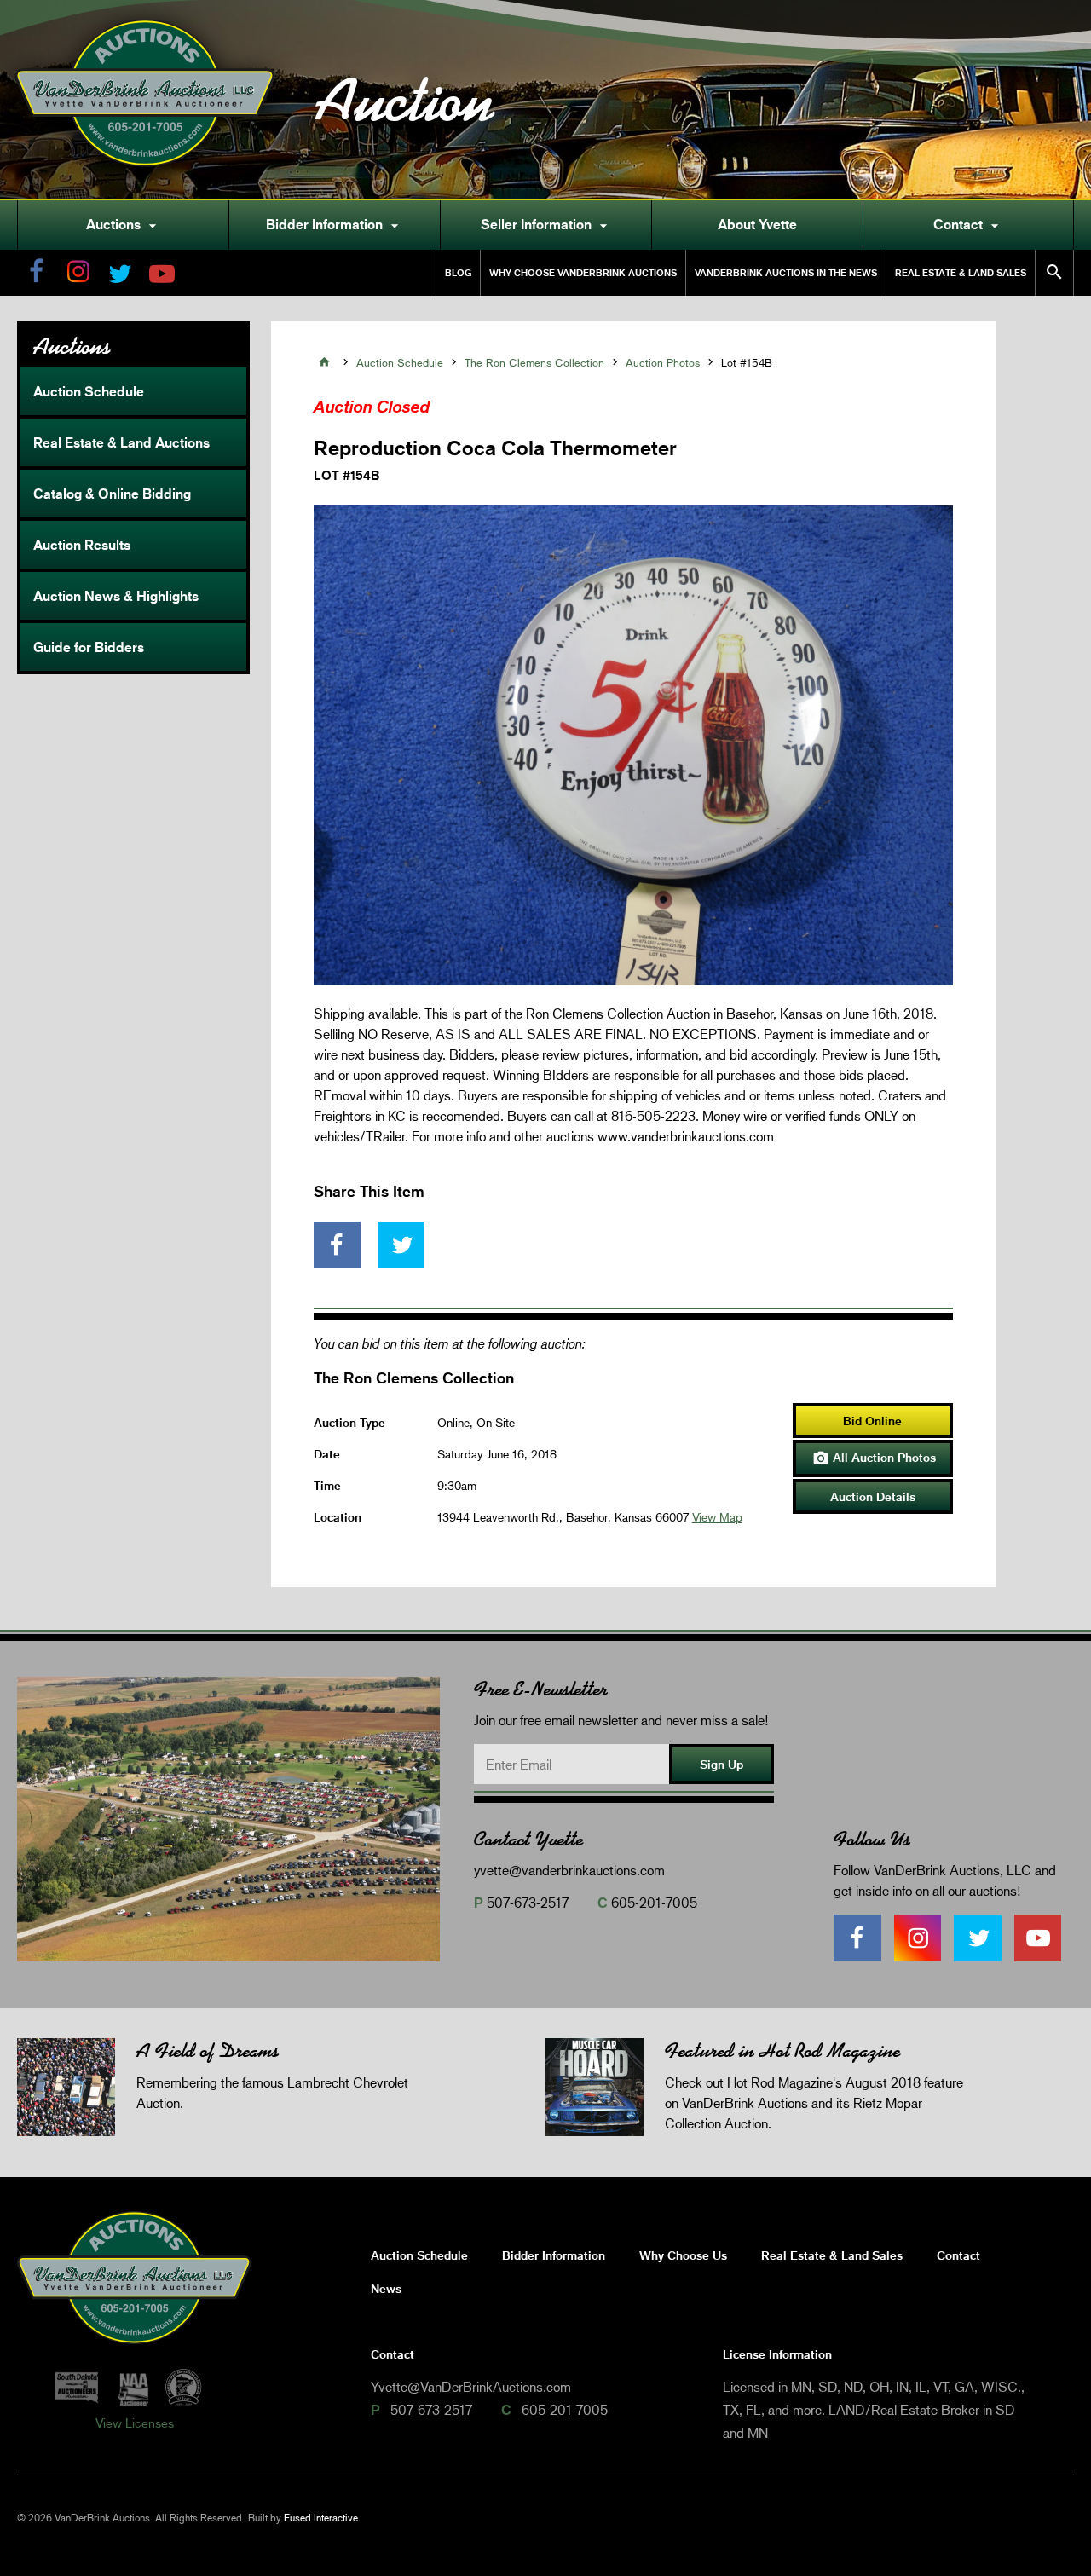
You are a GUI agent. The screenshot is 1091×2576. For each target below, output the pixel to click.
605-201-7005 (654, 1902)
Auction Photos (663, 362)
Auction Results (82, 545)
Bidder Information (335, 225)
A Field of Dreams (208, 2050)
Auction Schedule (89, 391)
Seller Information (546, 225)
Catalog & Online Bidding (112, 494)
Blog (458, 272)
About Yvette (757, 224)
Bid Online (872, 1421)
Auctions (124, 225)
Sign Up (722, 1764)
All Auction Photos (874, 1458)
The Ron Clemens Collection (534, 362)
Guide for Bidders (89, 647)
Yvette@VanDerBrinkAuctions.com (471, 2386)
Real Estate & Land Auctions (121, 442)
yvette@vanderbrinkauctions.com (569, 1870)
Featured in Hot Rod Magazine (782, 2050)
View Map (717, 1517)
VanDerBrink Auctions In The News (786, 272)
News (386, 2288)
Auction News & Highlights (116, 596)
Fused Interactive (321, 2518)
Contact (968, 225)
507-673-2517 (528, 1902)
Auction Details (873, 1496)
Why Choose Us (683, 2255)
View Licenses (135, 2423)
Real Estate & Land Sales (961, 272)
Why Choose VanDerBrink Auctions (583, 272)
